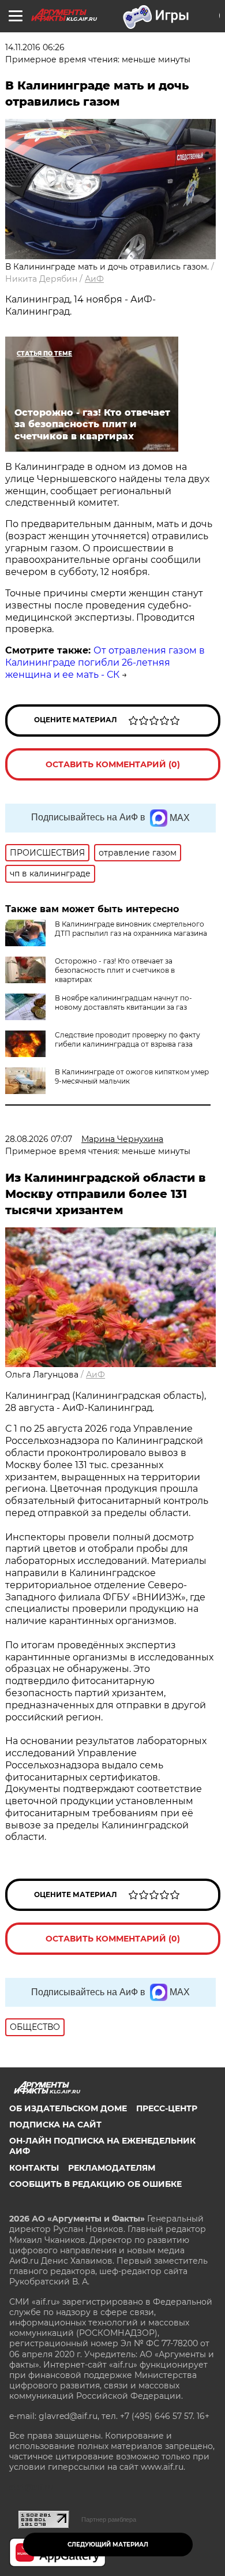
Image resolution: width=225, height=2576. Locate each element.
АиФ (94, 279)
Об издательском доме (68, 2108)
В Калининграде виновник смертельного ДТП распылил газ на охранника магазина (131, 929)
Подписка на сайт (55, 2125)
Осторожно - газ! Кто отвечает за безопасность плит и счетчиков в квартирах (115, 970)
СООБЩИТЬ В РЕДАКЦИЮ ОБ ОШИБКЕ (95, 2184)
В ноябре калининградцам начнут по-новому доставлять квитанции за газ (123, 1003)
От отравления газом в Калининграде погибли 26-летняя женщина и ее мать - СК (105, 662)
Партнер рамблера (109, 2519)
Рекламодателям (112, 2168)
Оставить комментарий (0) (113, 764)
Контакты (34, 2168)
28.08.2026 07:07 (39, 1139)
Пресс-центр (167, 2108)
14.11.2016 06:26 (35, 47)
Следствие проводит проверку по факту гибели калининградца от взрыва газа (127, 1039)
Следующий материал (108, 2545)
